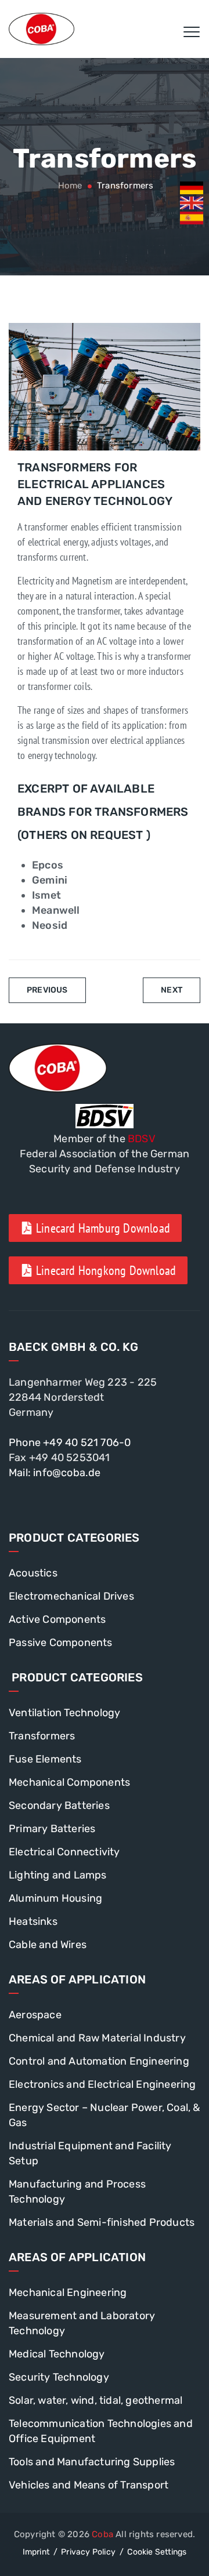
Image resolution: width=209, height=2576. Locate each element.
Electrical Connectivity (64, 1852)
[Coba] (42, 29)
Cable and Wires (48, 1945)
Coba (102, 2534)
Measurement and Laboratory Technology (82, 2323)
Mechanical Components (69, 1782)
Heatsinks (33, 1921)
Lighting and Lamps (58, 1875)
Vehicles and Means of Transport (89, 2485)
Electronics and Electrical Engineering (102, 2084)
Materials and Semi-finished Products (102, 2222)
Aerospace (35, 2015)
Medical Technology (57, 2354)
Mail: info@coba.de (55, 1473)
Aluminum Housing (55, 1898)
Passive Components (61, 1643)
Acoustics (33, 1573)
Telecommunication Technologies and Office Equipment (101, 2431)
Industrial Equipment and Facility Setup (90, 2153)
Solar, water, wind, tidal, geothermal (96, 2400)
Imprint (36, 2552)
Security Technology (59, 2377)
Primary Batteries (52, 1829)
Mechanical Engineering (68, 2292)
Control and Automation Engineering (99, 2061)
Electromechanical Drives (71, 1596)
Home (69, 186)
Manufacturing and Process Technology (77, 2192)
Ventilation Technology (64, 1713)
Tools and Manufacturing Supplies (92, 2462)
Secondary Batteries (59, 1805)
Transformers (42, 1736)
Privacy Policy (88, 2552)
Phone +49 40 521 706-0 (70, 1443)
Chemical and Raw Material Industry (97, 2038)
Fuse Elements (45, 1759)
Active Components (57, 1619)
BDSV (142, 1139)
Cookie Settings (157, 2552)
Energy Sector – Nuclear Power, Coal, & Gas (105, 2115)
